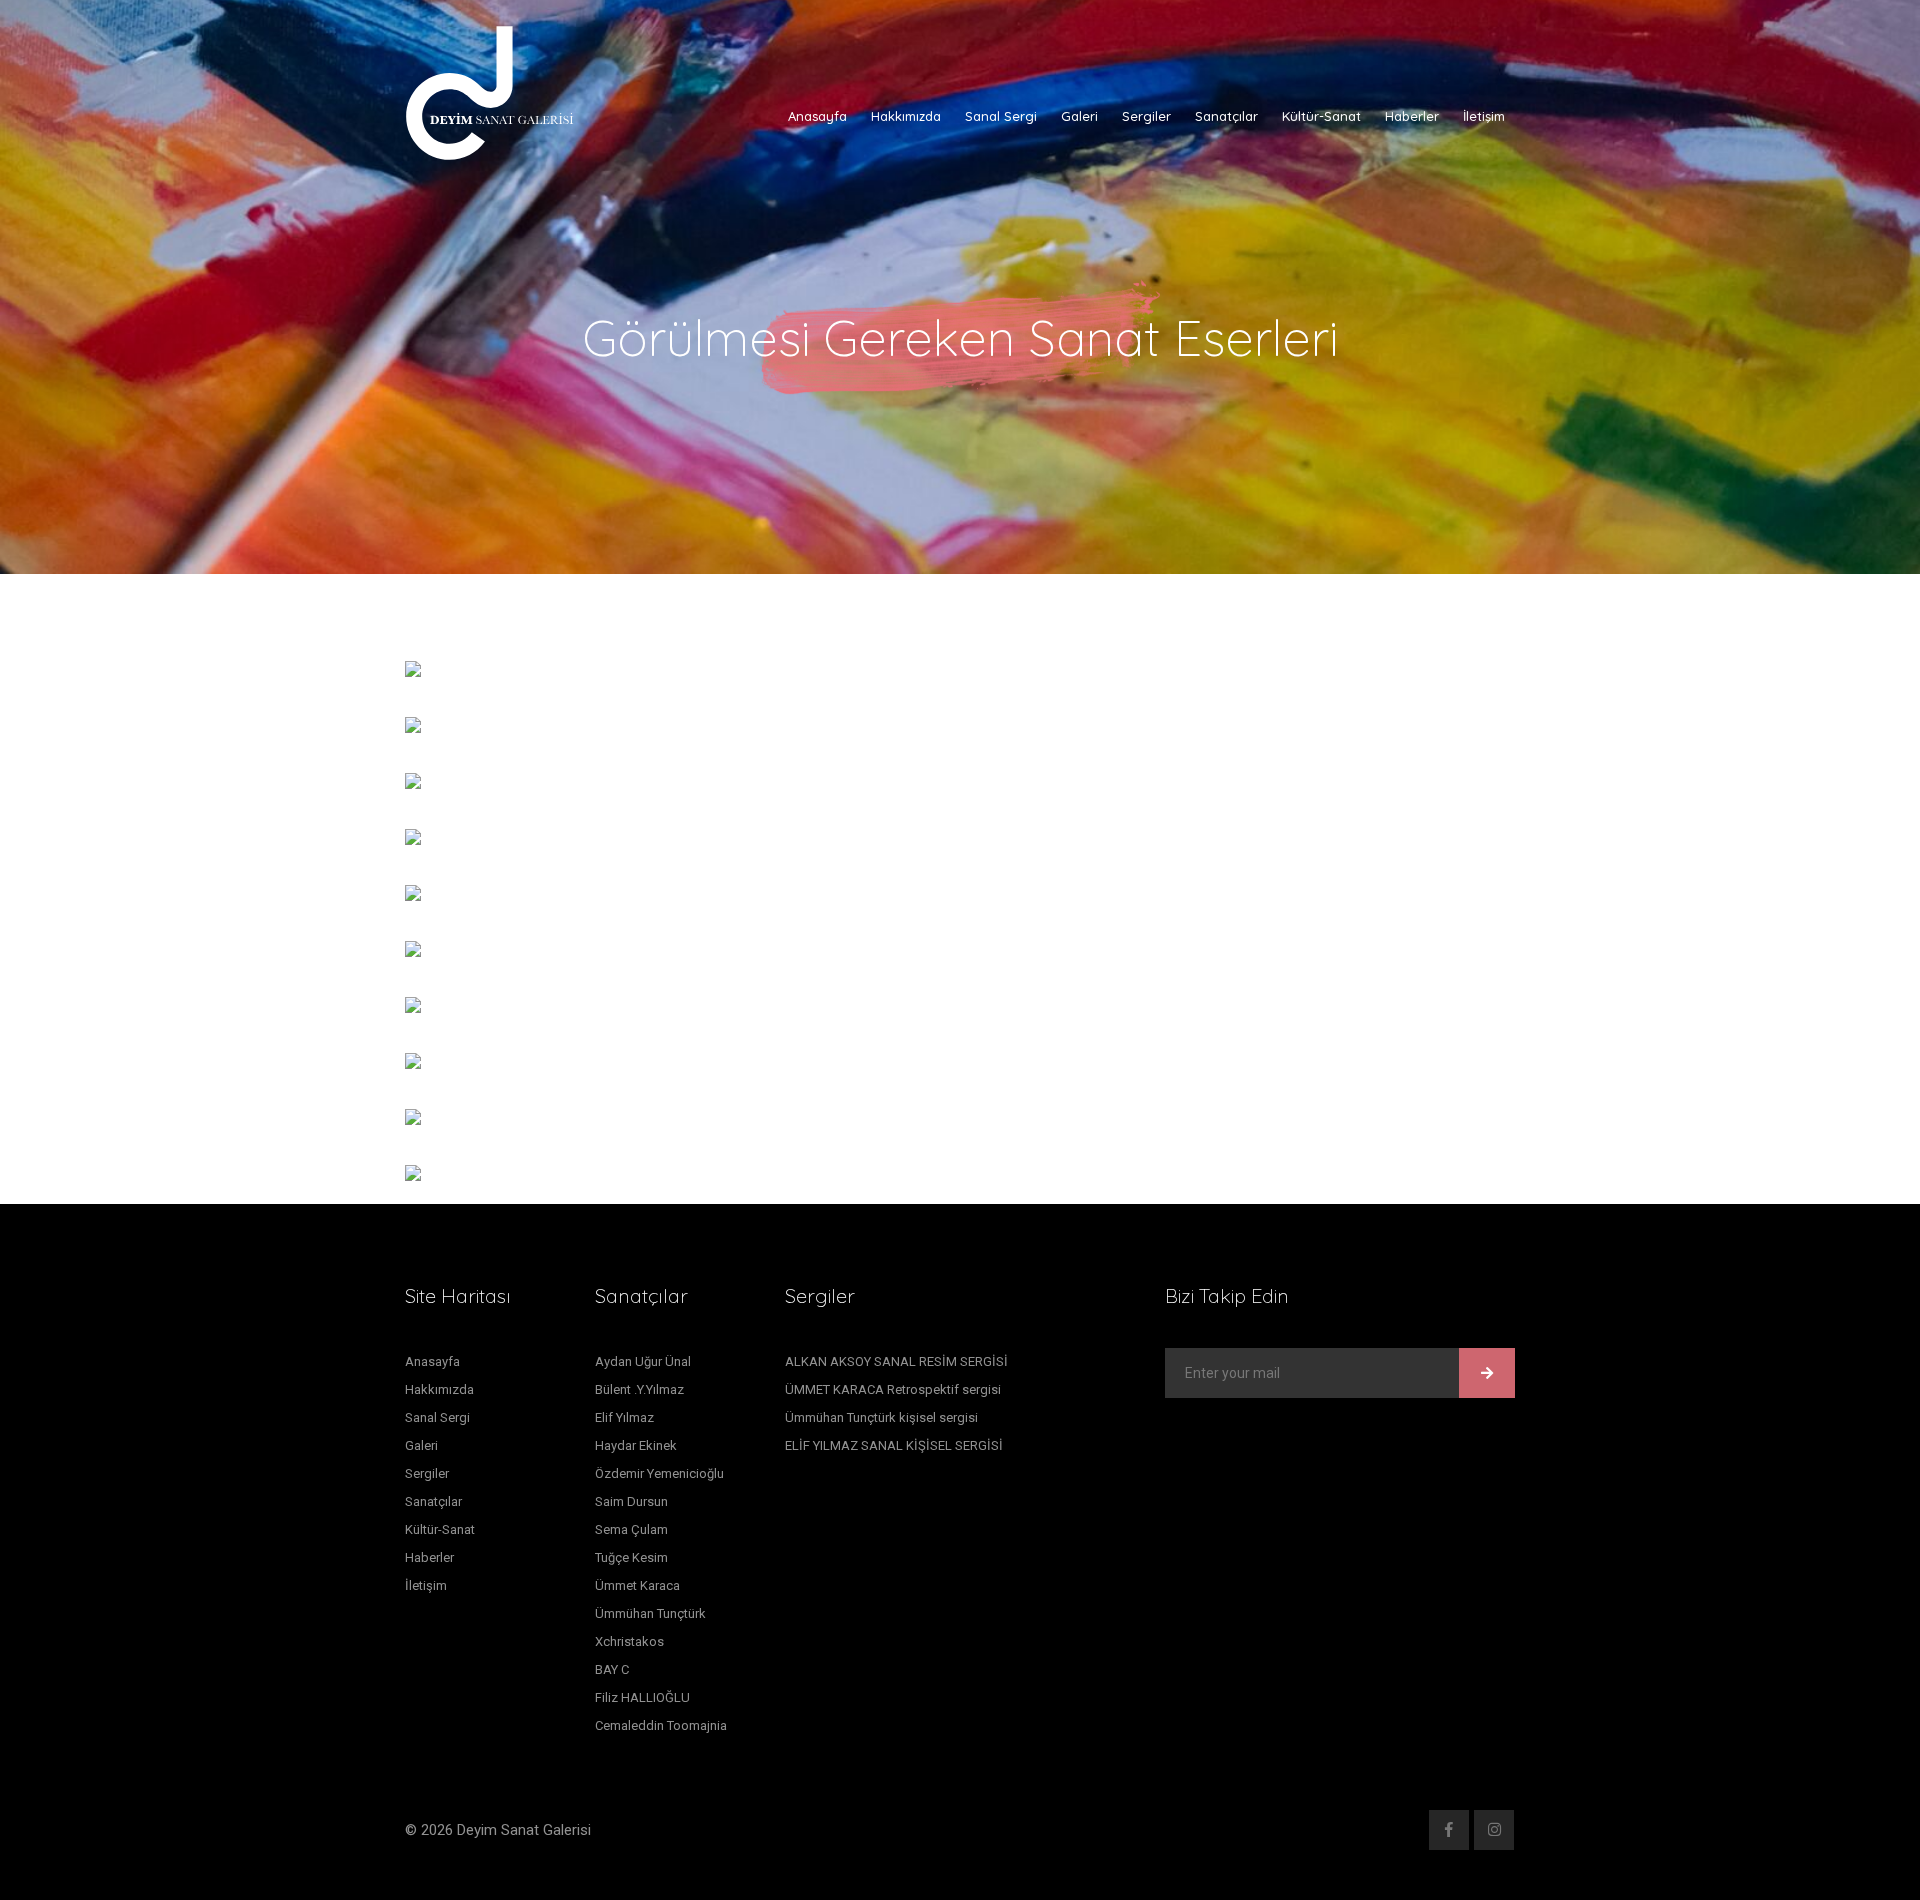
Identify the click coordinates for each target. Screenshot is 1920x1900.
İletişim (1484, 116)
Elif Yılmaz (624, 1417)
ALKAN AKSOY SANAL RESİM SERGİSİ (896, 1361)
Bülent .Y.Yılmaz (639, 1389)
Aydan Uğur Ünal (643, 1361)
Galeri (1079, 116)
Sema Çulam (631, 1529)
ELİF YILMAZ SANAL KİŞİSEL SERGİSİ (894, 1445)
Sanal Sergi (1001, 116)
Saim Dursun (631, 1501)
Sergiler (1146, 116)
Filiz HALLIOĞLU (642, 1697)
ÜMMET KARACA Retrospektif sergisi (893, 1389)
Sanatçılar (1226, 116)
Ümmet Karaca (637, 1585)
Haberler (1412, 116)
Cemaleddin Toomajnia (661, 1725)
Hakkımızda (906, 116)
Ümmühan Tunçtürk (650, 1613)
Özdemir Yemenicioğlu (659, 1473)
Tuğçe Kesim (631, 1557)
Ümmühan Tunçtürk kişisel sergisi (881, 1417)
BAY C (612, 1669)
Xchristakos (629, 1641)
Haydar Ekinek (636, 1445)
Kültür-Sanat (1321, 116)
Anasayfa (817, 116)
